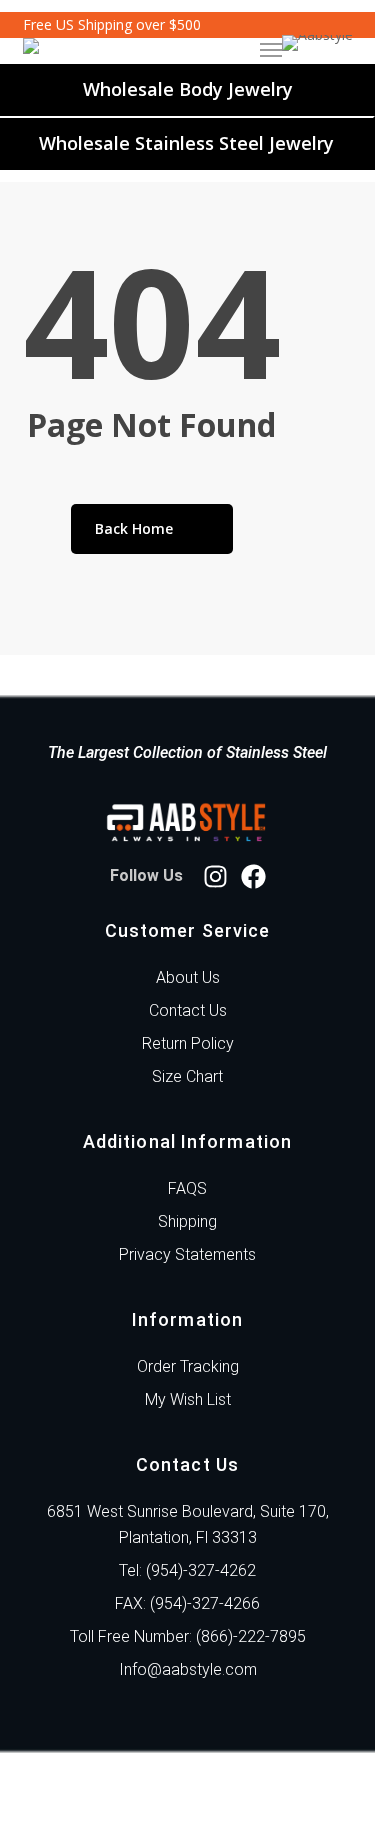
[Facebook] (253, 876)
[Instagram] (215, 876)
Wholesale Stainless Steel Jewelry (186, 143)
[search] (193, 50)
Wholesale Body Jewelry (188, 89)
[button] (271, 50)
